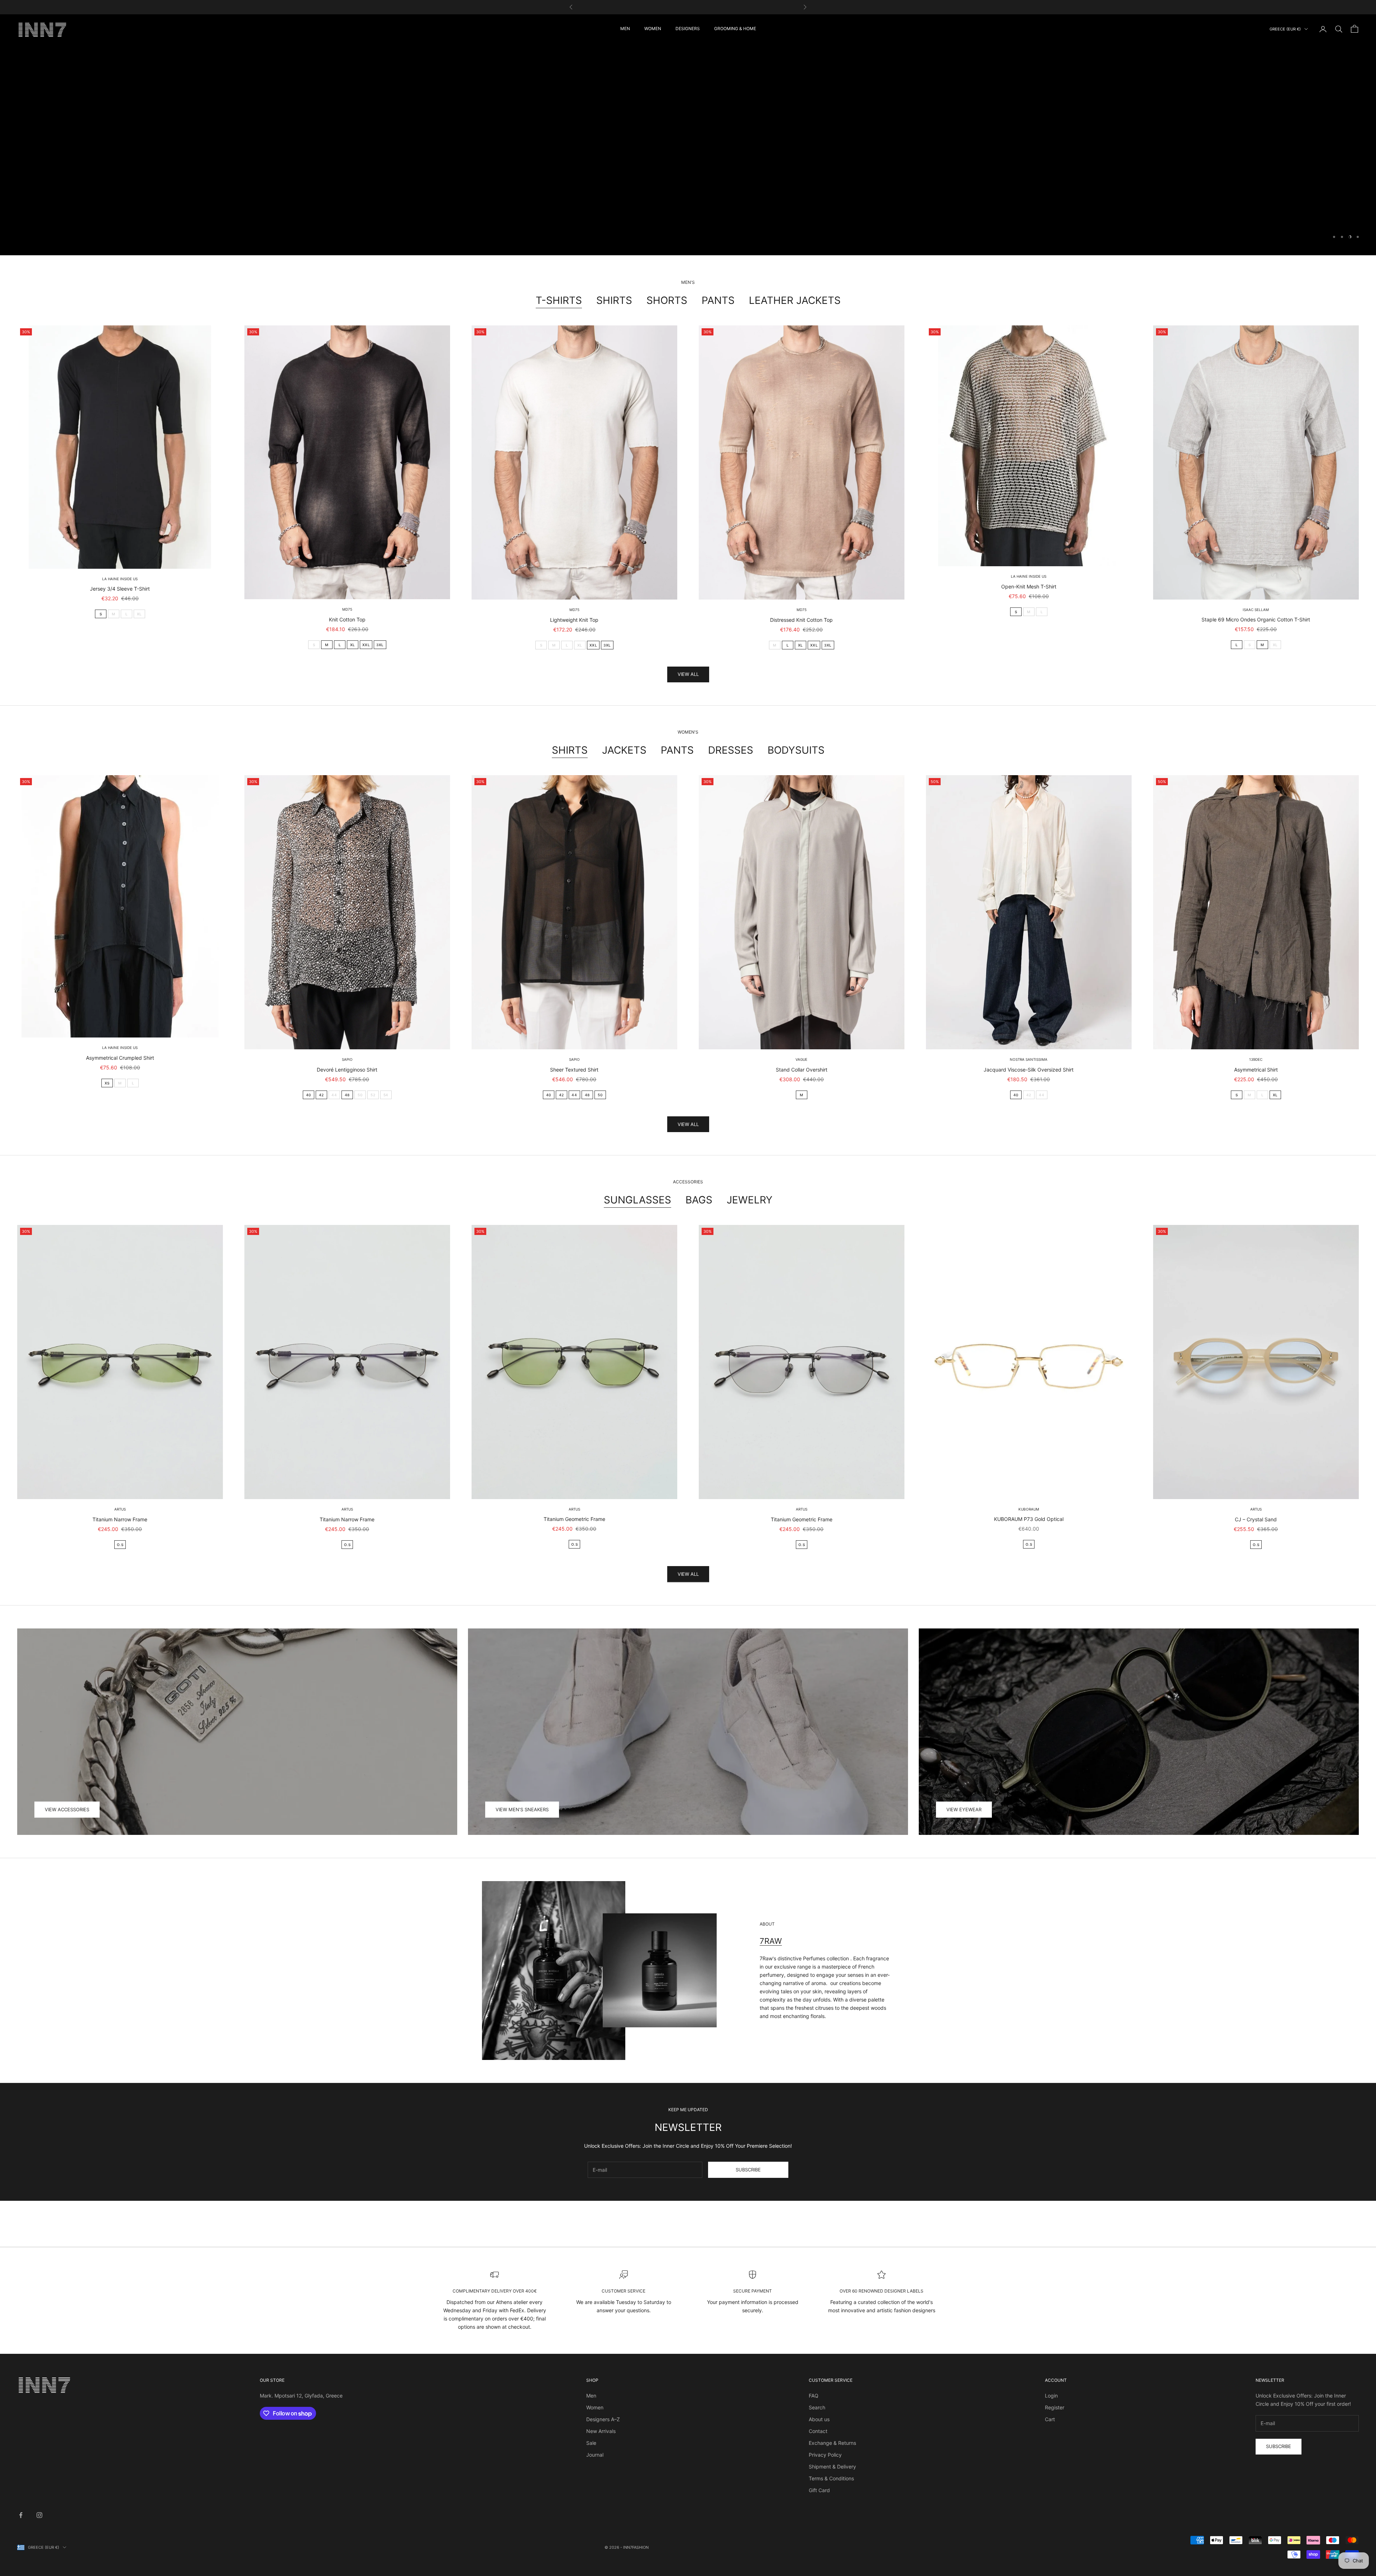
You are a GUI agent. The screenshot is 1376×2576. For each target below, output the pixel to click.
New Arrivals (601, 2431)
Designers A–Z (603, 2419)
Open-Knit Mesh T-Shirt (1029, 586)
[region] (688, 135)
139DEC (1256, 1059)
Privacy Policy (825, 2455)
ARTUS (120, 1509)
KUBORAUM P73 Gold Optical (1029, 1519)
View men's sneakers (522, 1809)
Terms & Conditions (831, 2478)
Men (591, 2396)
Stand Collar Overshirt (802, 1070)
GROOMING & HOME (735, 28)
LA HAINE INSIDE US (120, 579)
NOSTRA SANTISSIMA (1029, 1059)
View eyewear (964, 1809)
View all (688, 674)
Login (1051, 2396)
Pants (718, 300)
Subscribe (748, 2170)
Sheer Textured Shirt (574, 1070)
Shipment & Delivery (832, 2467)
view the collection (688, 155)
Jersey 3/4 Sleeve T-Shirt (120, 589)
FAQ (814, 2396)
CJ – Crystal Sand (1256, 1519)
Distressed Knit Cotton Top (801, 620)
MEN (625, 28)
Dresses (731, 750)
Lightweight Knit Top (574, 620)
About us (819, 2419)
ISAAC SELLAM (1256, 610)
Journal (595, 2455)
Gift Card (819, 2490)
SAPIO (347, 1059)
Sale (591, 2443)
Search (817, 2407)
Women (595, 2407)
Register (1055, 2407)
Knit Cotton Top (347, 619)
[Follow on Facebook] (21, 2515)
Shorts (667, 300)
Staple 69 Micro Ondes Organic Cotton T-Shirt (1256, 619)
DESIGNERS (688, 28)
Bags (699, 1200)
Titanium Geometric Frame (574, 1519)
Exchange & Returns (832, 2443)
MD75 (347, 609)
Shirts (614, 300)
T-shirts (559, 300)
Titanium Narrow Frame (120, 1519)
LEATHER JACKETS (795, 300)
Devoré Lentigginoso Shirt (347, 1070)
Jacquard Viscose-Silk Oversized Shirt (1029, 1070)
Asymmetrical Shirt (1256, 1070)
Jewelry (750, 1200)
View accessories (67, 1809)
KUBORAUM (1029, 1509)
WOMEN (653, 28)
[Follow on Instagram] (39, 2515)
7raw (771, 1941)
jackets (624, 750)
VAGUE (801, 1059)
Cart (1050, 2419)
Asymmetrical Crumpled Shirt (120, 1058)
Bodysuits (796, 750)
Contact (818, 2431)
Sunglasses (637, 1200)
